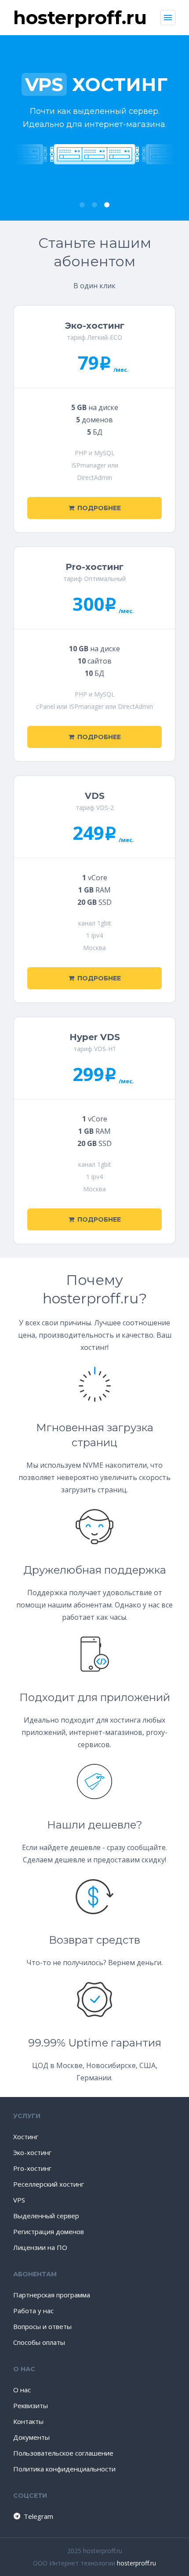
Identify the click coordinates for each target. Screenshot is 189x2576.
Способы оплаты (39, 2342)
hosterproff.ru (136, 2563)
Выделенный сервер (46, 2216)
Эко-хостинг (32, 2152)
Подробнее (99, 508)
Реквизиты (31, 2405)
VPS (19, 2200)
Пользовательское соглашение (63, 2453)
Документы (31, 2437)
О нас (22, 2390)
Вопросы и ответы (42, 2326)
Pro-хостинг (32, 2168)
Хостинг (26, 2137)
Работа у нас (33, 2311)
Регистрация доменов (49, 2231)
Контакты (28, 2421)
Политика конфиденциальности (64, 2469)
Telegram (38, 2516)
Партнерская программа (52, 2295)
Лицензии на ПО (40, 2247)
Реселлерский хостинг (49, 2184)
